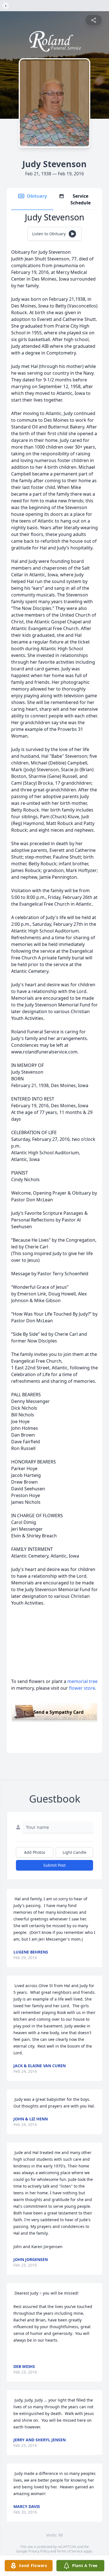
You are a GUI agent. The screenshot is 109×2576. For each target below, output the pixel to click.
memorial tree (82, 1681)
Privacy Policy (39, 2551)
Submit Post (54, 1865)
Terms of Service (70, 2551)
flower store (82, 1688)
